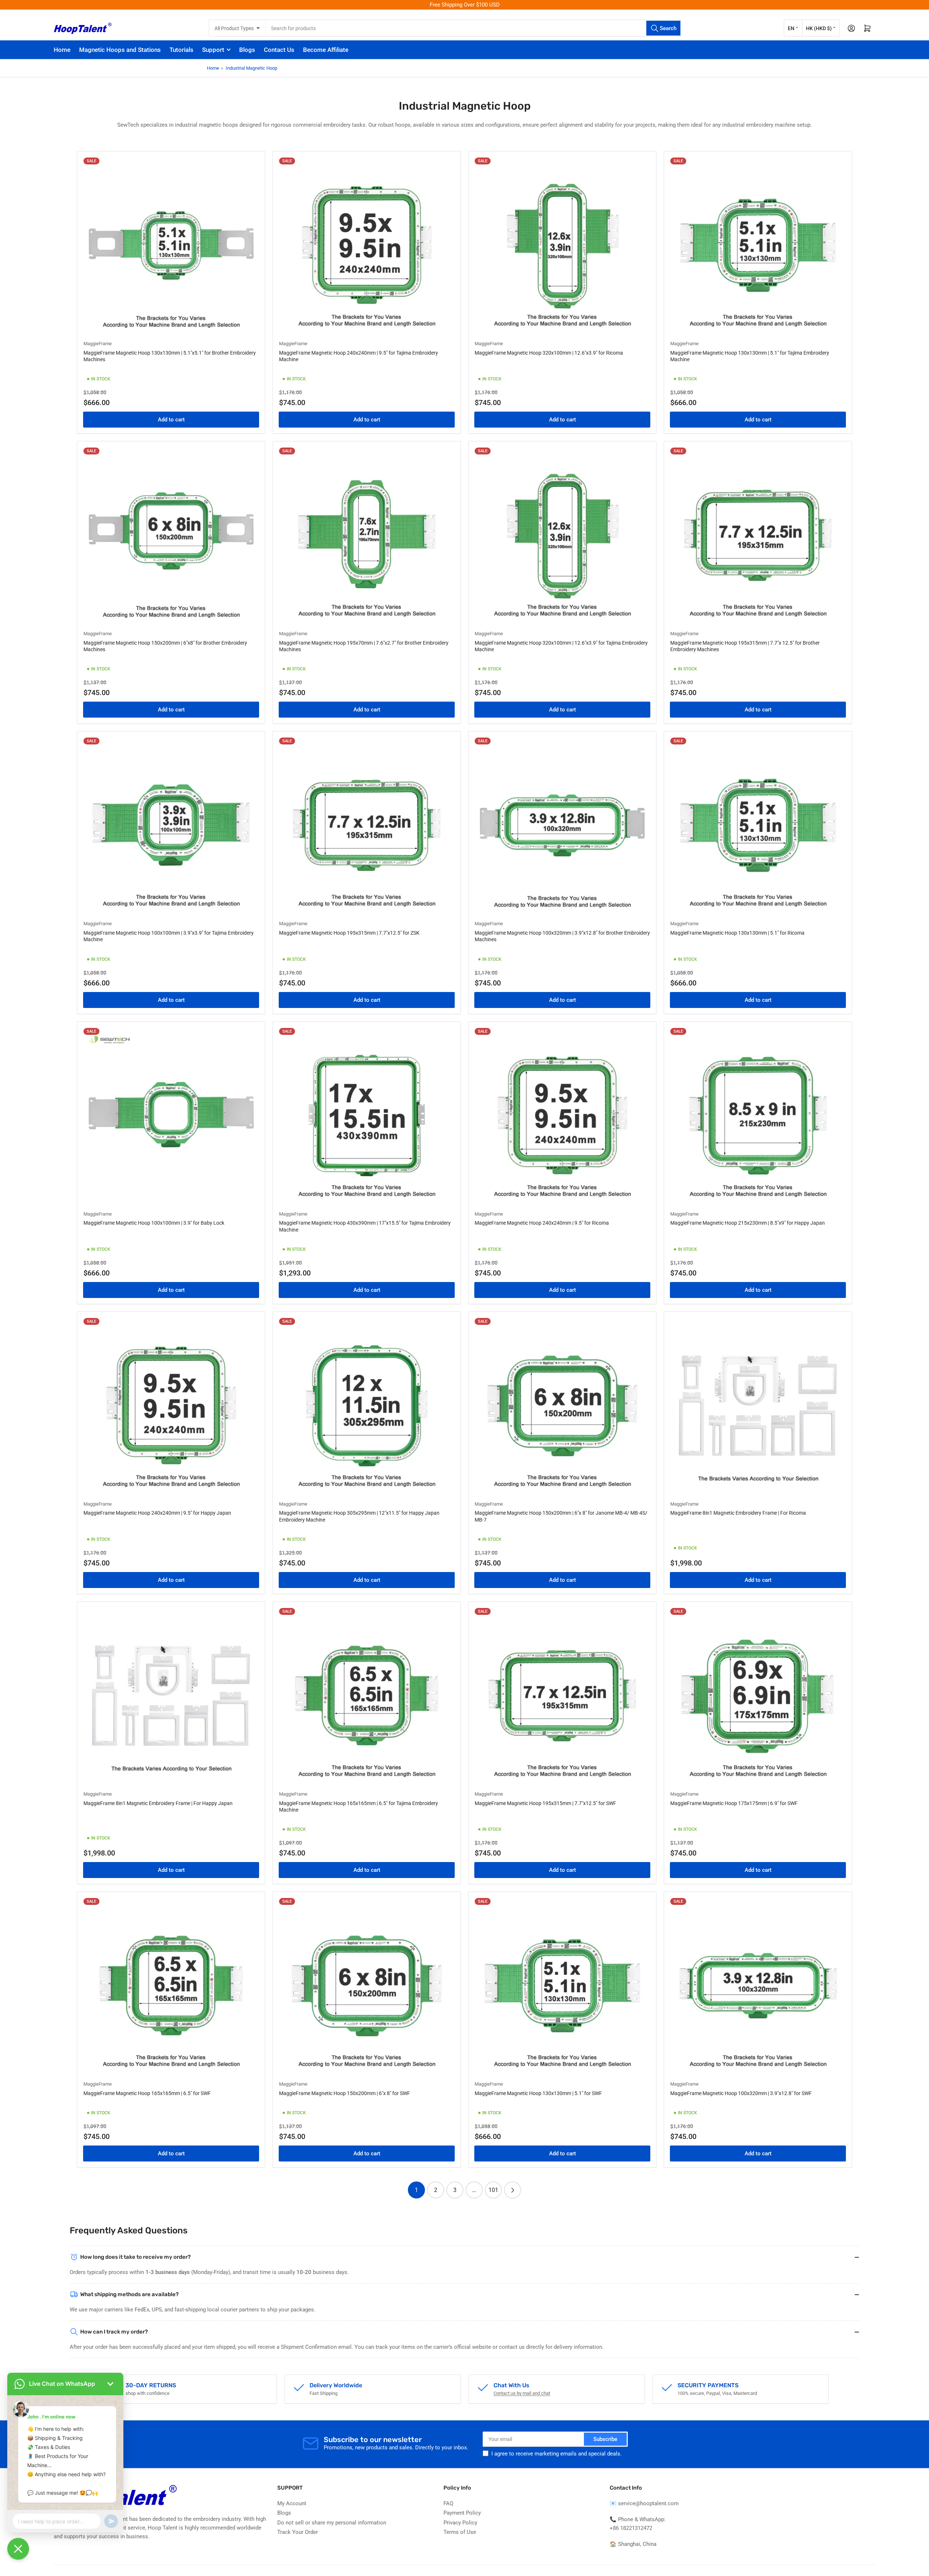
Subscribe (605, 2439)
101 (493, 2190)
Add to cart (171, 420)
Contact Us (279, 50)
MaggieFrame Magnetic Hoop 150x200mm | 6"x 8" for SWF (345, 2093)
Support (213, 50)
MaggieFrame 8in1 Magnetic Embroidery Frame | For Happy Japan (158, 1803)
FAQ (448, 2503)
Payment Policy (462, 2513)
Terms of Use (460, 2532)
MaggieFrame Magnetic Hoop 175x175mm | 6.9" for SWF (734, 1803)
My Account (292, 2503)
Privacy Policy (460, 2523)
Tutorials (181, 50)
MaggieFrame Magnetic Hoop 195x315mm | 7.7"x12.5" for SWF (545, 1803)
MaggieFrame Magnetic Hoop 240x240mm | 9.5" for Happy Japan (157, 1513)
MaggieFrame (98, 344)
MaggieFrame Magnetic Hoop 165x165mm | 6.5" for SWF (147, 2093)
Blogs (247, 50)
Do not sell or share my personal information (332, 2523)
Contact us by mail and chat (522, 2393)
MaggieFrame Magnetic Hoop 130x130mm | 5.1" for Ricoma (737, 933)
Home (62, 50)
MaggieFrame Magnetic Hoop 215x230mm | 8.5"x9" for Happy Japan (748, 1223)
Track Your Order (298, 2532)
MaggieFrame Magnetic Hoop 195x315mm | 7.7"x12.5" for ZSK (349, 933)
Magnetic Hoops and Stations (120, 50)
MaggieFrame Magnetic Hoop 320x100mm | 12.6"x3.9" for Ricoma (549, 353)
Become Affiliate (326, 50)
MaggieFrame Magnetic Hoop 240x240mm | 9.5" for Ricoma (542, 1223)
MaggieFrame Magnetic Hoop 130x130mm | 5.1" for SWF (538, 2093)
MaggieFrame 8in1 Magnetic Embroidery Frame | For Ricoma (738, 1513)
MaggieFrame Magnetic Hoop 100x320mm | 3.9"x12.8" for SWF (741, 2093)
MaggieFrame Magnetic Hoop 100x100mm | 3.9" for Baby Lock (154, 1223)
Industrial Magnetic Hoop (251, 68)
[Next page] (513, 2190)
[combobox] (473, 28)
